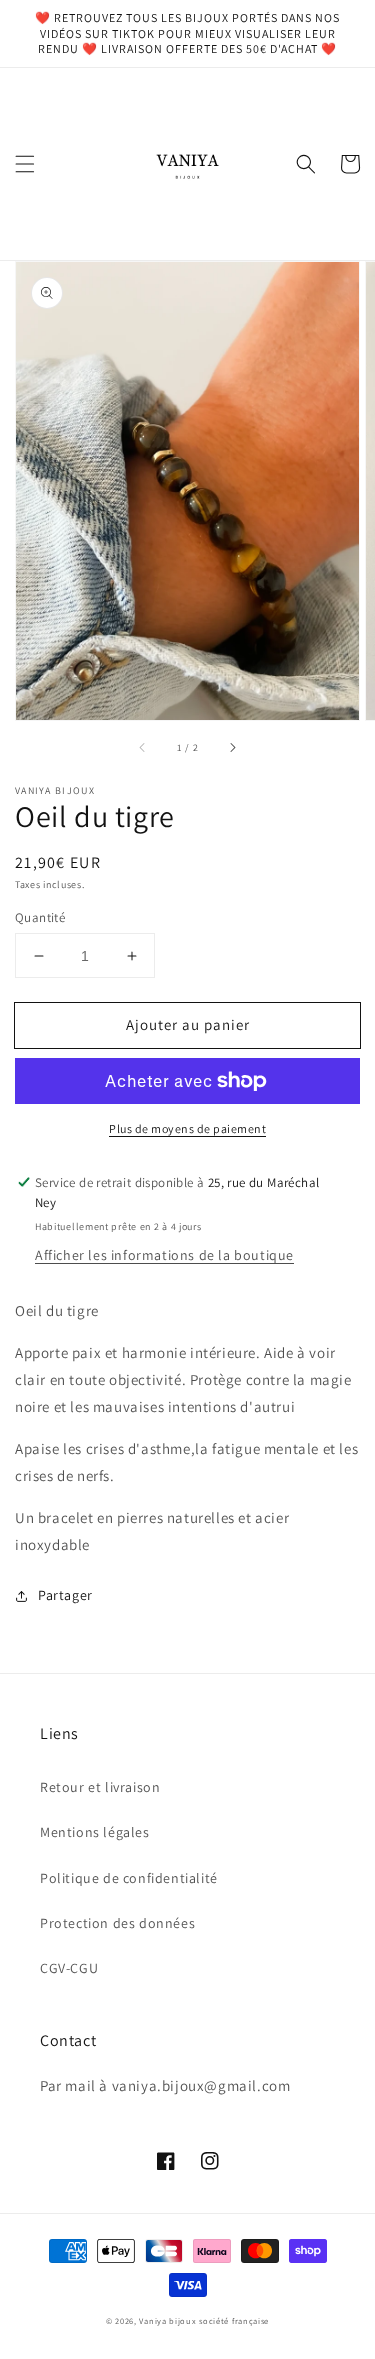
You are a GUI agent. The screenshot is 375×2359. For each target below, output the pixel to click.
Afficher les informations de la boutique (164, 1255)
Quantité (40, 917)
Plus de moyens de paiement (187, 1128)
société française (234, 2320)
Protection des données (117, 1923)
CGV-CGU (69, 1968)
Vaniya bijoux (167, 2320)
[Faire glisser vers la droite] (232, 748)
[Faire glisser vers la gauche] (143, 748)
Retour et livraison (100, 1787)
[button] (25, 164)
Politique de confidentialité (129, 1878)
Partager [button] (65, 1595)
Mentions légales (95, 1832)
